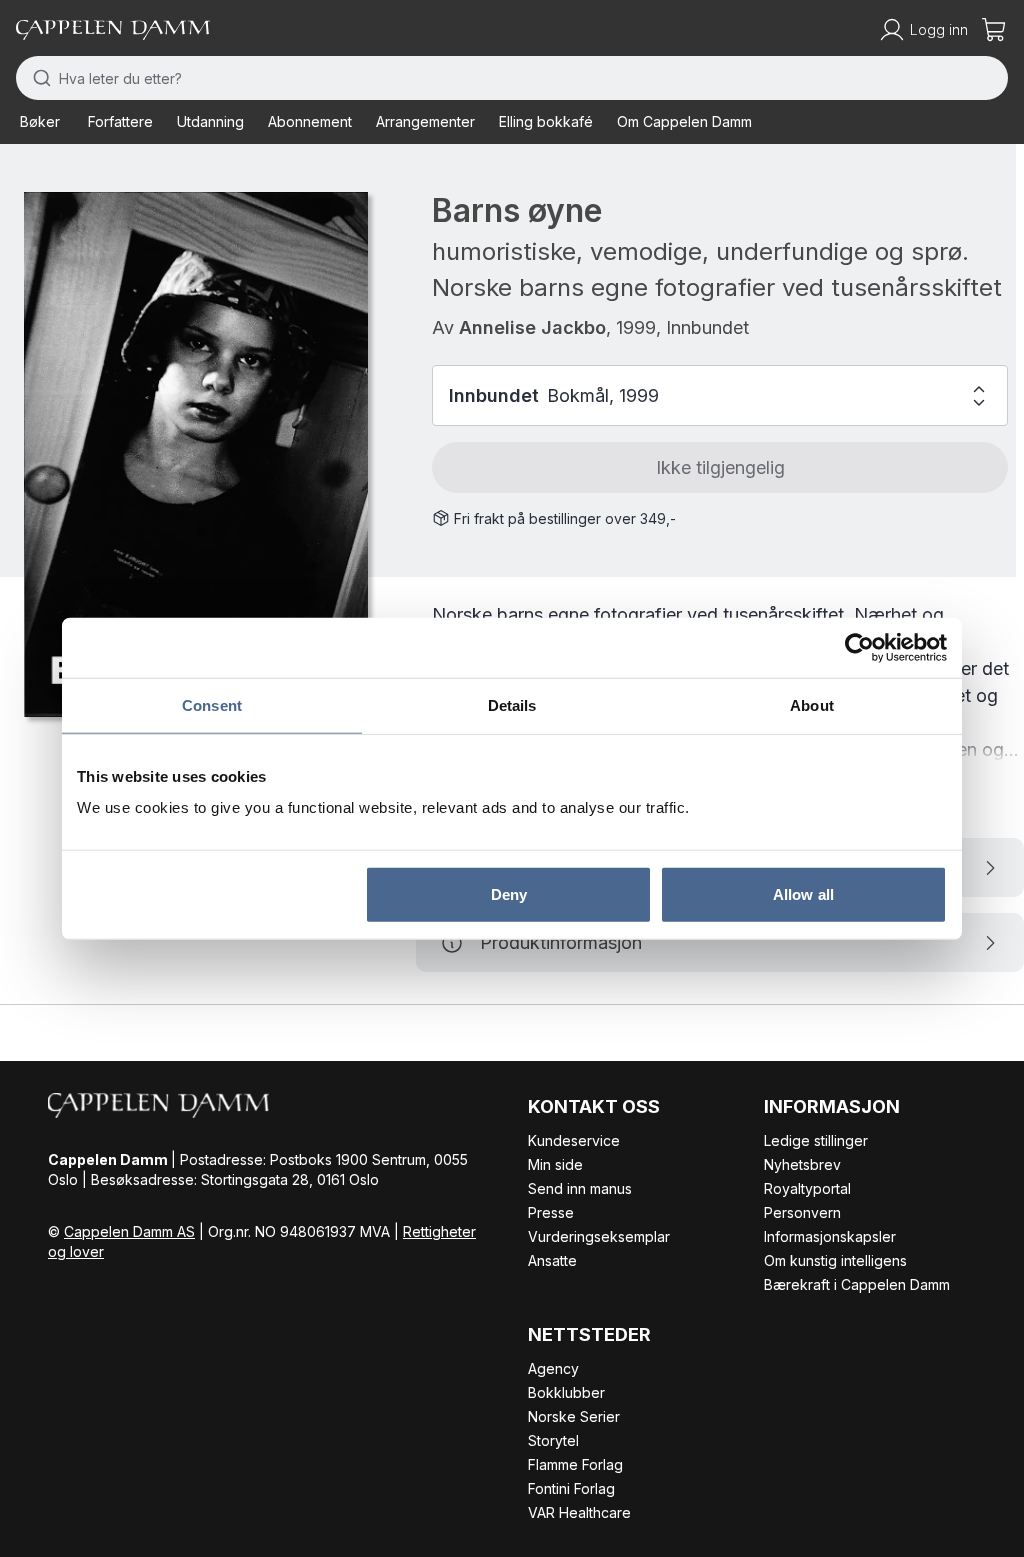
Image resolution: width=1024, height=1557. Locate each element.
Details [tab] (512, 704)
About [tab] (812, 704)
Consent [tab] (212, 704)
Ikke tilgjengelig (720, 467)
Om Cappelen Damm (684, 121)
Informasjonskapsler (830, 1236)
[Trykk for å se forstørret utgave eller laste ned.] (196, 454)
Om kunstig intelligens (835, 1260)
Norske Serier (574, 1416)
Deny (509, 894)
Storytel (553, 1440)
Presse (551, 1212)
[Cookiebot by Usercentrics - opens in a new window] (859, 647)
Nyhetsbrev (802, 1164)
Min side (555, 1164)
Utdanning (210, 121)
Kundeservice (574, 1140)
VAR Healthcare (579, 1512)
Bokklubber (566, 1392)
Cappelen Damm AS (129, 1231)
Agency (553, 1368)
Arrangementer (425, 121)
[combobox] (512, 78)
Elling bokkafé (546, 121)
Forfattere (120, 121)
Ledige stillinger (816, 1140)
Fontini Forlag (571, 1488)
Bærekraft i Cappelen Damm (857, 1284)
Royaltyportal (807, 1188)
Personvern (802, 1212)
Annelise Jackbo (532, 327)
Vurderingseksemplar (599, 1236)
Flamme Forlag (575, 1464)
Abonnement (310, 121)
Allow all (803, 894)
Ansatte (552, 1260)
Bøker (40, 121)
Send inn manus (580, 1188)
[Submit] (37, 78)
